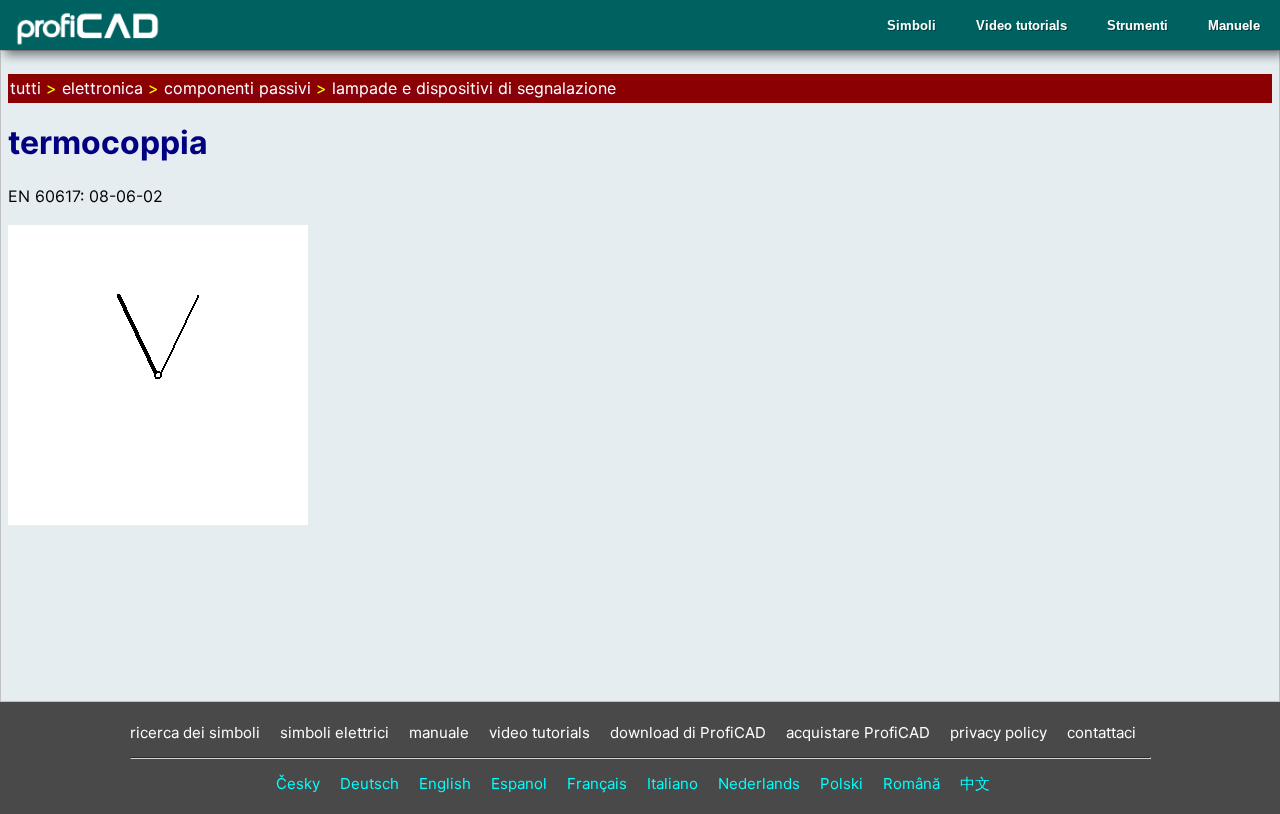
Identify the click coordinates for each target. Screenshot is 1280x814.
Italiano (672, 783)
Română (911, 783)
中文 (975, 783)
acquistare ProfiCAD (858, 732)
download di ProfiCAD (688, 732)
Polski (841, 783)
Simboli (911, 25)
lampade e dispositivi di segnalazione (474, 88)
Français (597, 783)
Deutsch (369, 783)
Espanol (519, 783)
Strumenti (1137, 25)
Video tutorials (1021, 25)
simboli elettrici (334, 732)
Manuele (1234, 25)
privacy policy (998, 732)
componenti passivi (237, 88)
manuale (439, 732)
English (445, 783)
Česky (298, 783)
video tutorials (539, 732)
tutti (25, 88)
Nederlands (759, 783)
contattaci (1101, 732)
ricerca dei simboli (195, 732)
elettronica (102, 88)
